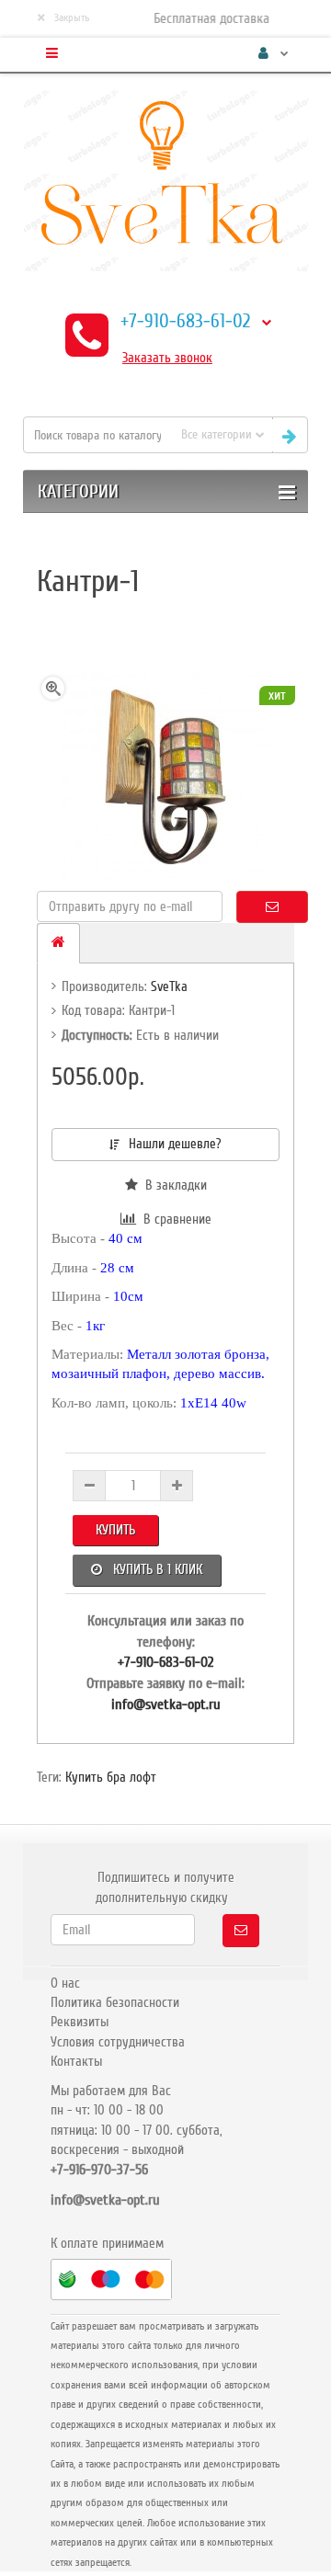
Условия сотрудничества (118, 2042)
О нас (65, 1983)
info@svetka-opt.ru (166, 1704)
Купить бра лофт (111, 1777)
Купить (115, 1530)
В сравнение (174, 1219)
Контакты (76, 2061)
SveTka (169, 986)
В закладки (172, 1185)
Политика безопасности (115, 2002)
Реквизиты (80, 2022)
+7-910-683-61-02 (185, 321)
